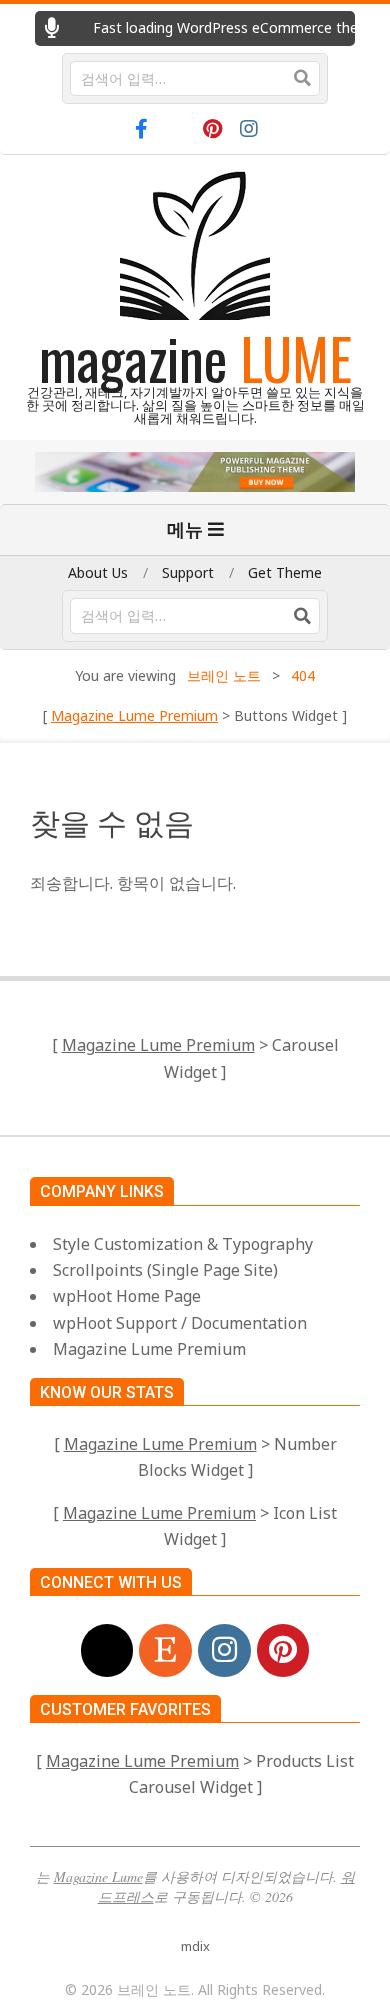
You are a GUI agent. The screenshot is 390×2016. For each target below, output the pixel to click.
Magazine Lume (98, 1876)
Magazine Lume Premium (134, 715)
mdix (195, 1946)
